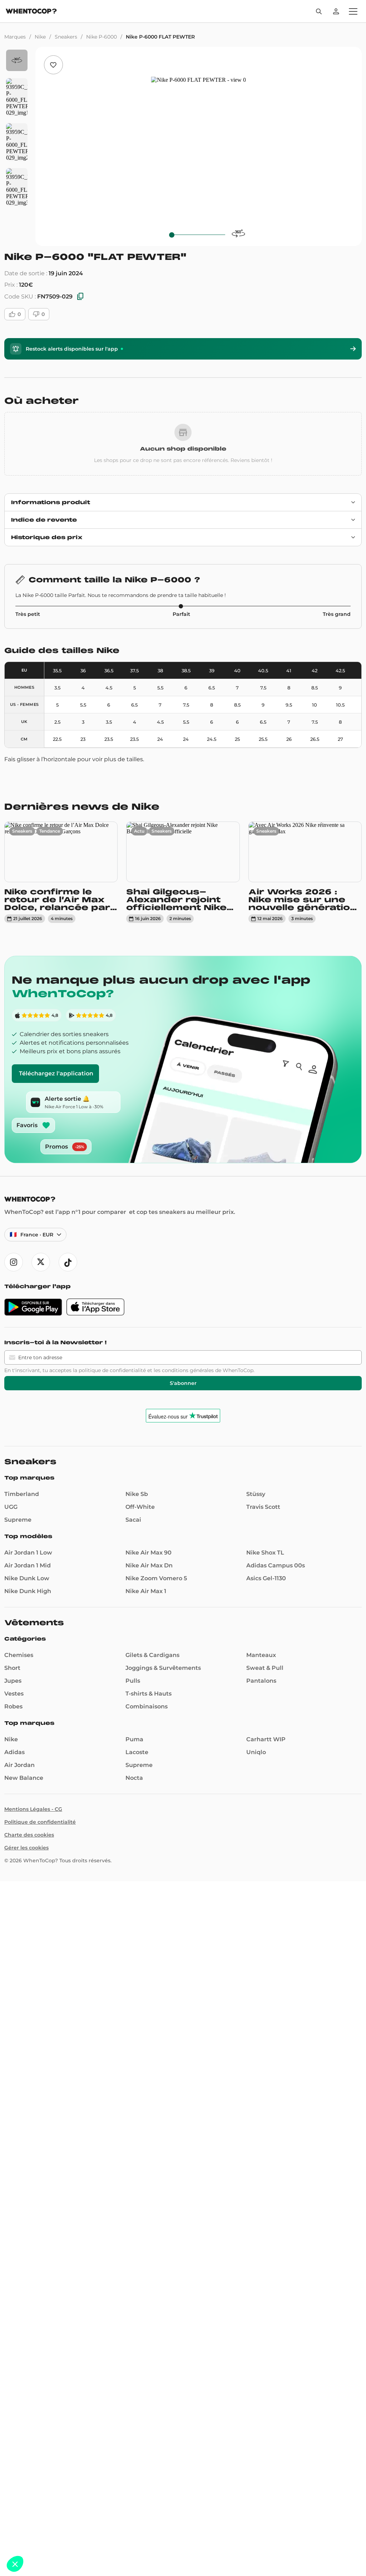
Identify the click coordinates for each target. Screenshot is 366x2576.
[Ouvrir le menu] (353, 11)
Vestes (14, 1694)
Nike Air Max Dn (149, 1565)
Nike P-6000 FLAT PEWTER (160, 37)
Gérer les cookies (26, 1848)
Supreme (18, 1520)
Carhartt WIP (266, 1739)
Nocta (134, 1778)
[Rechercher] (319, 11)
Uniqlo (256, 1752)
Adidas (14, 1752)
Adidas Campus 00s (276, 1565)
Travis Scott (263, 1507)
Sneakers (66, 37)
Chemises (19, 1655)
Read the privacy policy (37, 2517)
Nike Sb (137, 1494)
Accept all (132, 2540)
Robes (13, 1706)
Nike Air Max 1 (146, 1591)
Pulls (133, 1681)
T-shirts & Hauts (149, 1694)
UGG (11, 1507)
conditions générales (188, 1370)
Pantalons (261, 1681)
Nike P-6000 (102, 37)
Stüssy (256, 1494)
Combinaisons (147, 1706)
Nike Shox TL (265, 1553)
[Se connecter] (336, 11)
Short (12, 1668)
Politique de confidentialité (40, 1822)
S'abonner (183, 1383)
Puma (134, 1739)
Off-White (140, 1507)
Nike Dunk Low (27, 1578)
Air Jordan (19, 1765)
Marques (15, 37)
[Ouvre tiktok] (68, 1262)
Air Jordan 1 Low (28, 1553)
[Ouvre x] (41, 1262)
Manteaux (261, 1655)
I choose (82, 2540)
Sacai (133, 1520)
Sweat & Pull (265, 1668)
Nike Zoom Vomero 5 (156, 1578)
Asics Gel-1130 (266, 1578)
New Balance (24, 1778)
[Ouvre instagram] (14, 1262)
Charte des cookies (29, 1835)
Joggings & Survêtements (163, 1668)
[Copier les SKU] (80, 297)
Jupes (13, 1681)
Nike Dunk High (28, 1591)
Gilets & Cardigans (152, 1655)
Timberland (22, 1494)
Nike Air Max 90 (149, 1553)
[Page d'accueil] (31, 12)
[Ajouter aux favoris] (53, 65)
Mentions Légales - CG (33, 1809)
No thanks (32, 2540)
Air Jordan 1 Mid (28, 1565)
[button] (15, 2564)
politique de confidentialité (112, 1370)
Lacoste (137, 1752)
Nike (40, 37)
